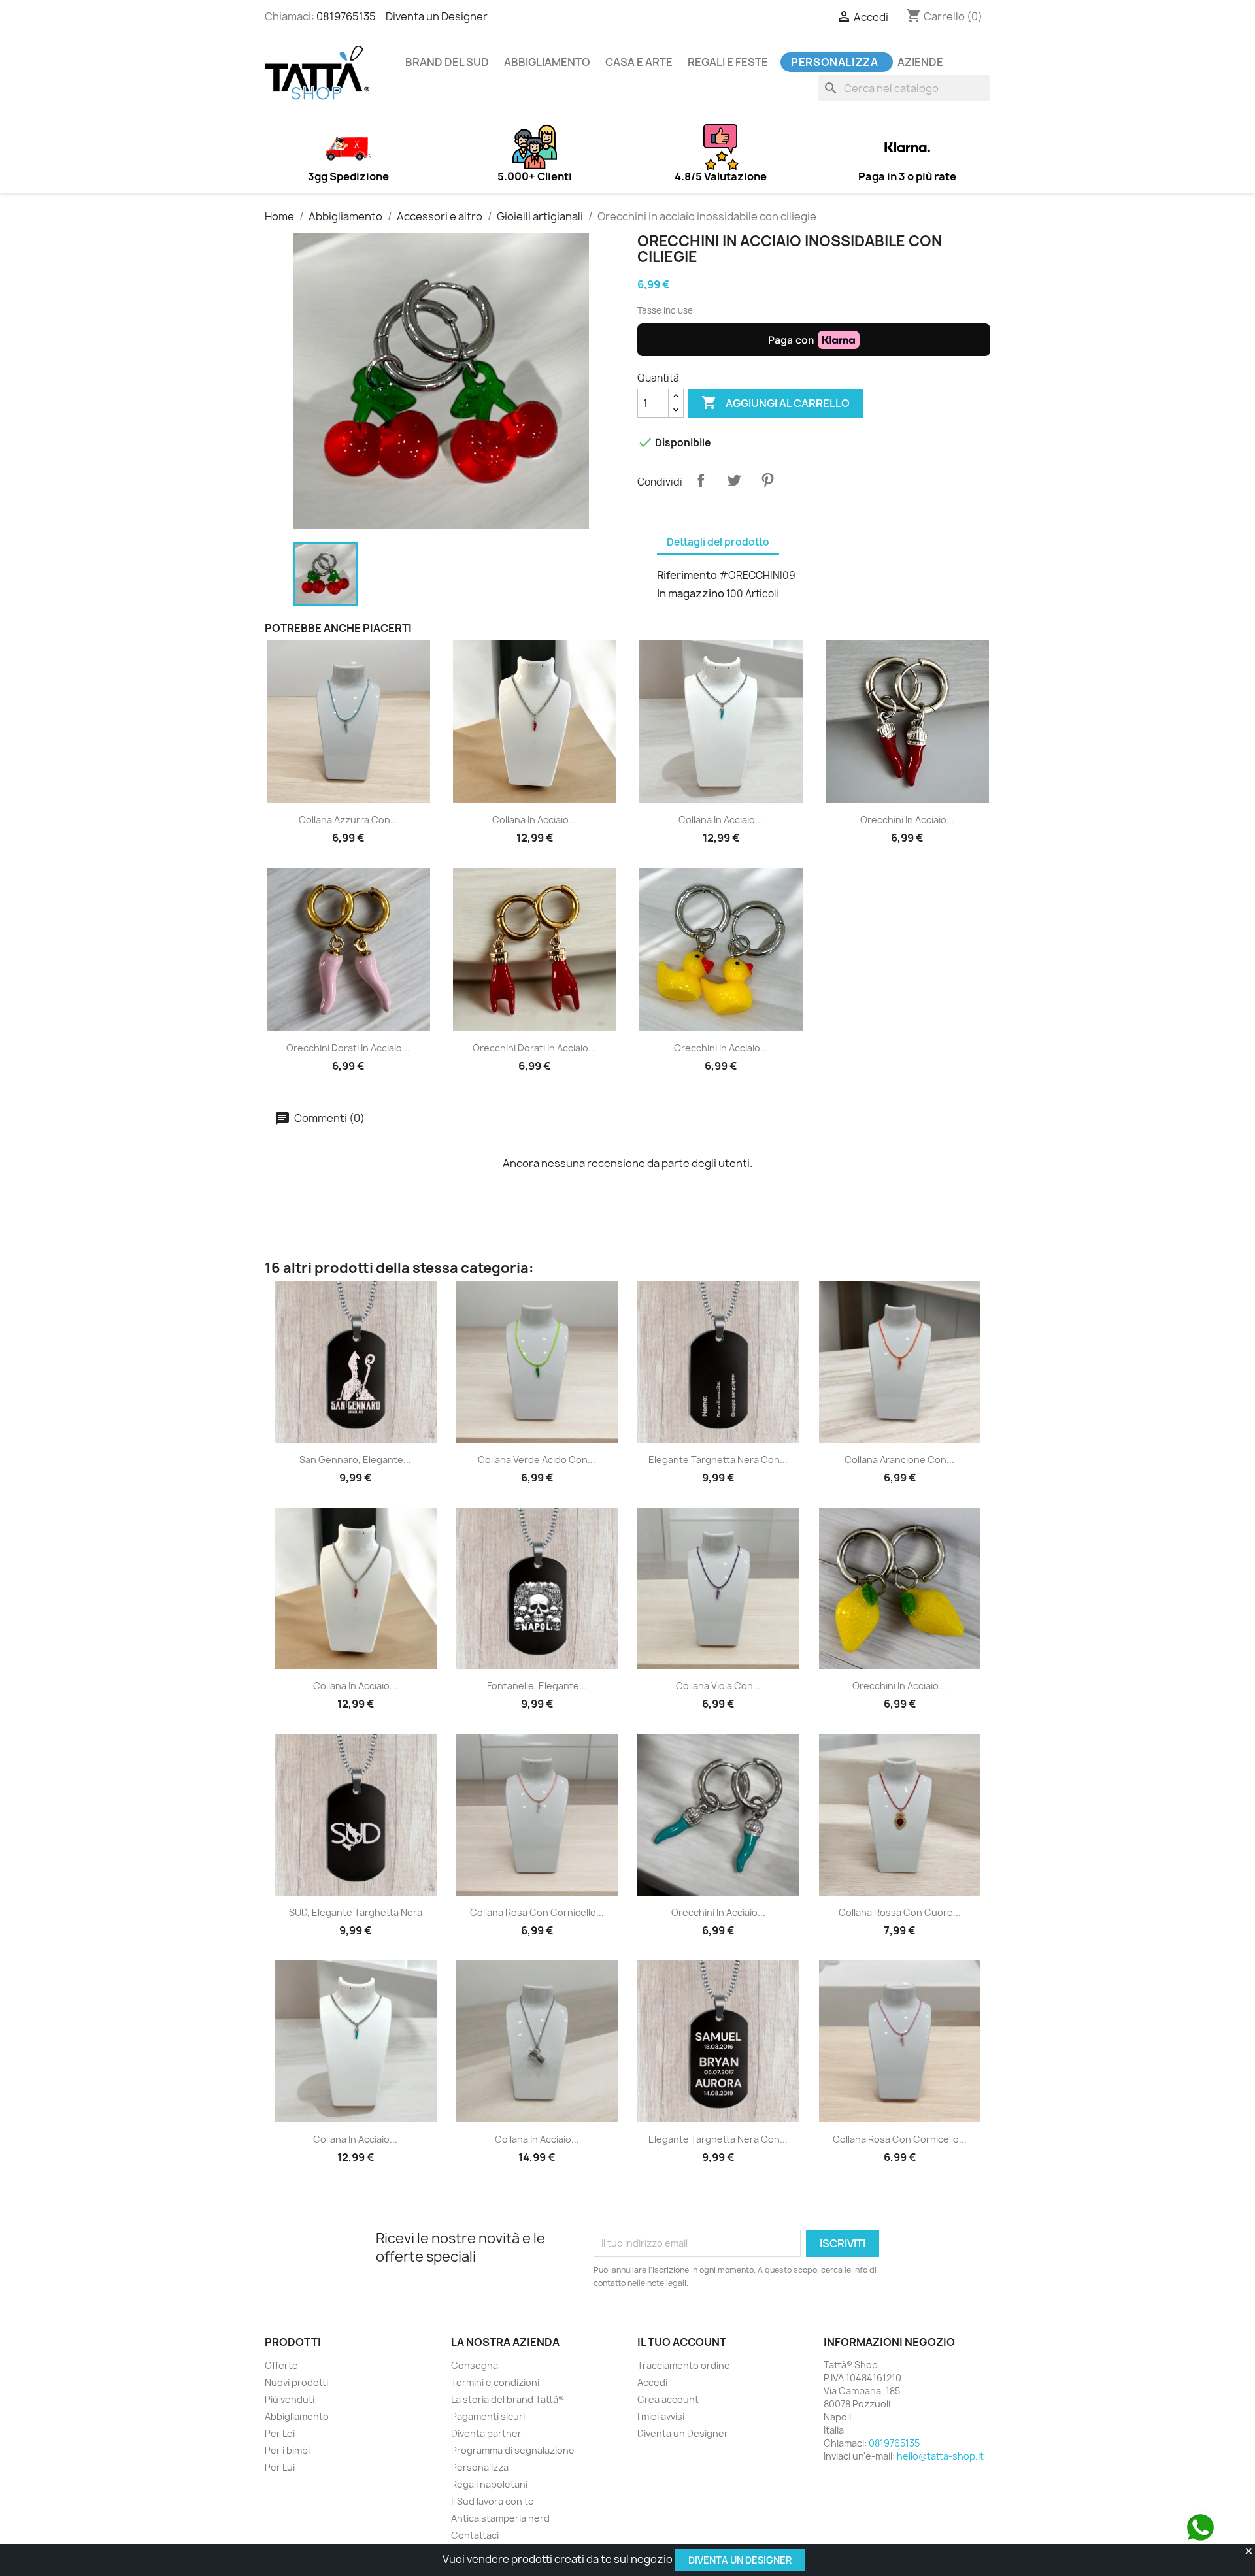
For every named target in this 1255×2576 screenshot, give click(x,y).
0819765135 (346, 16)
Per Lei (280, 2433)
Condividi (701, 480)
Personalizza (835, 62)
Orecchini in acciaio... (907, 820)
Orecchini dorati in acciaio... (348, 1048)
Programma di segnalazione (513, 2450)
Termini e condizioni (495, 2382)
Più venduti (290, 2399)
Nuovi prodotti (296, 2382)
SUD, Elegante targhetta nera (356, 1912)
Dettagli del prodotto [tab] (718, 542)
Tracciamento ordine (684, 2365)
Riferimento (687, 575)
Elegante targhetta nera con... (718, 1460)
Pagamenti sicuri (488, 2416)
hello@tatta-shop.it (940, 2456)
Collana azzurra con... (348, 820)
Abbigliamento (547, 62)
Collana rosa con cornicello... (537, 1912)
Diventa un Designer (740, 2560)
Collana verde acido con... (537, 1460)
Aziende (920, 62)
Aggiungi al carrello (776, 403)
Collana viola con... (718, 1686)
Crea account (668, 2399)
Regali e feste (728, 62)
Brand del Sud (447, 62)
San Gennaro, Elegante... (355, 1460)
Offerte (281, 2365)
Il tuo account (682, 2342)
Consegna (475, 2365)
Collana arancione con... (899, 1460)
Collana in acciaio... (534, 820)
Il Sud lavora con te (493, 2501)
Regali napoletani (489, 2484)
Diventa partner (486, 2433)
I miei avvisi (661, 2416)
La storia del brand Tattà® (508, 2399)
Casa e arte (639, 62)
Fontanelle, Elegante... (537, 1686)
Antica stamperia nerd (500, 2518)
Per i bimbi (287, 2450)
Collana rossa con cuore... (900, 1912)
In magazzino (691, 593)
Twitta (734, 480)
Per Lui (280, 2467)
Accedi (652, 2382)
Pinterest (767, 480)
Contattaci (475, 2535)
